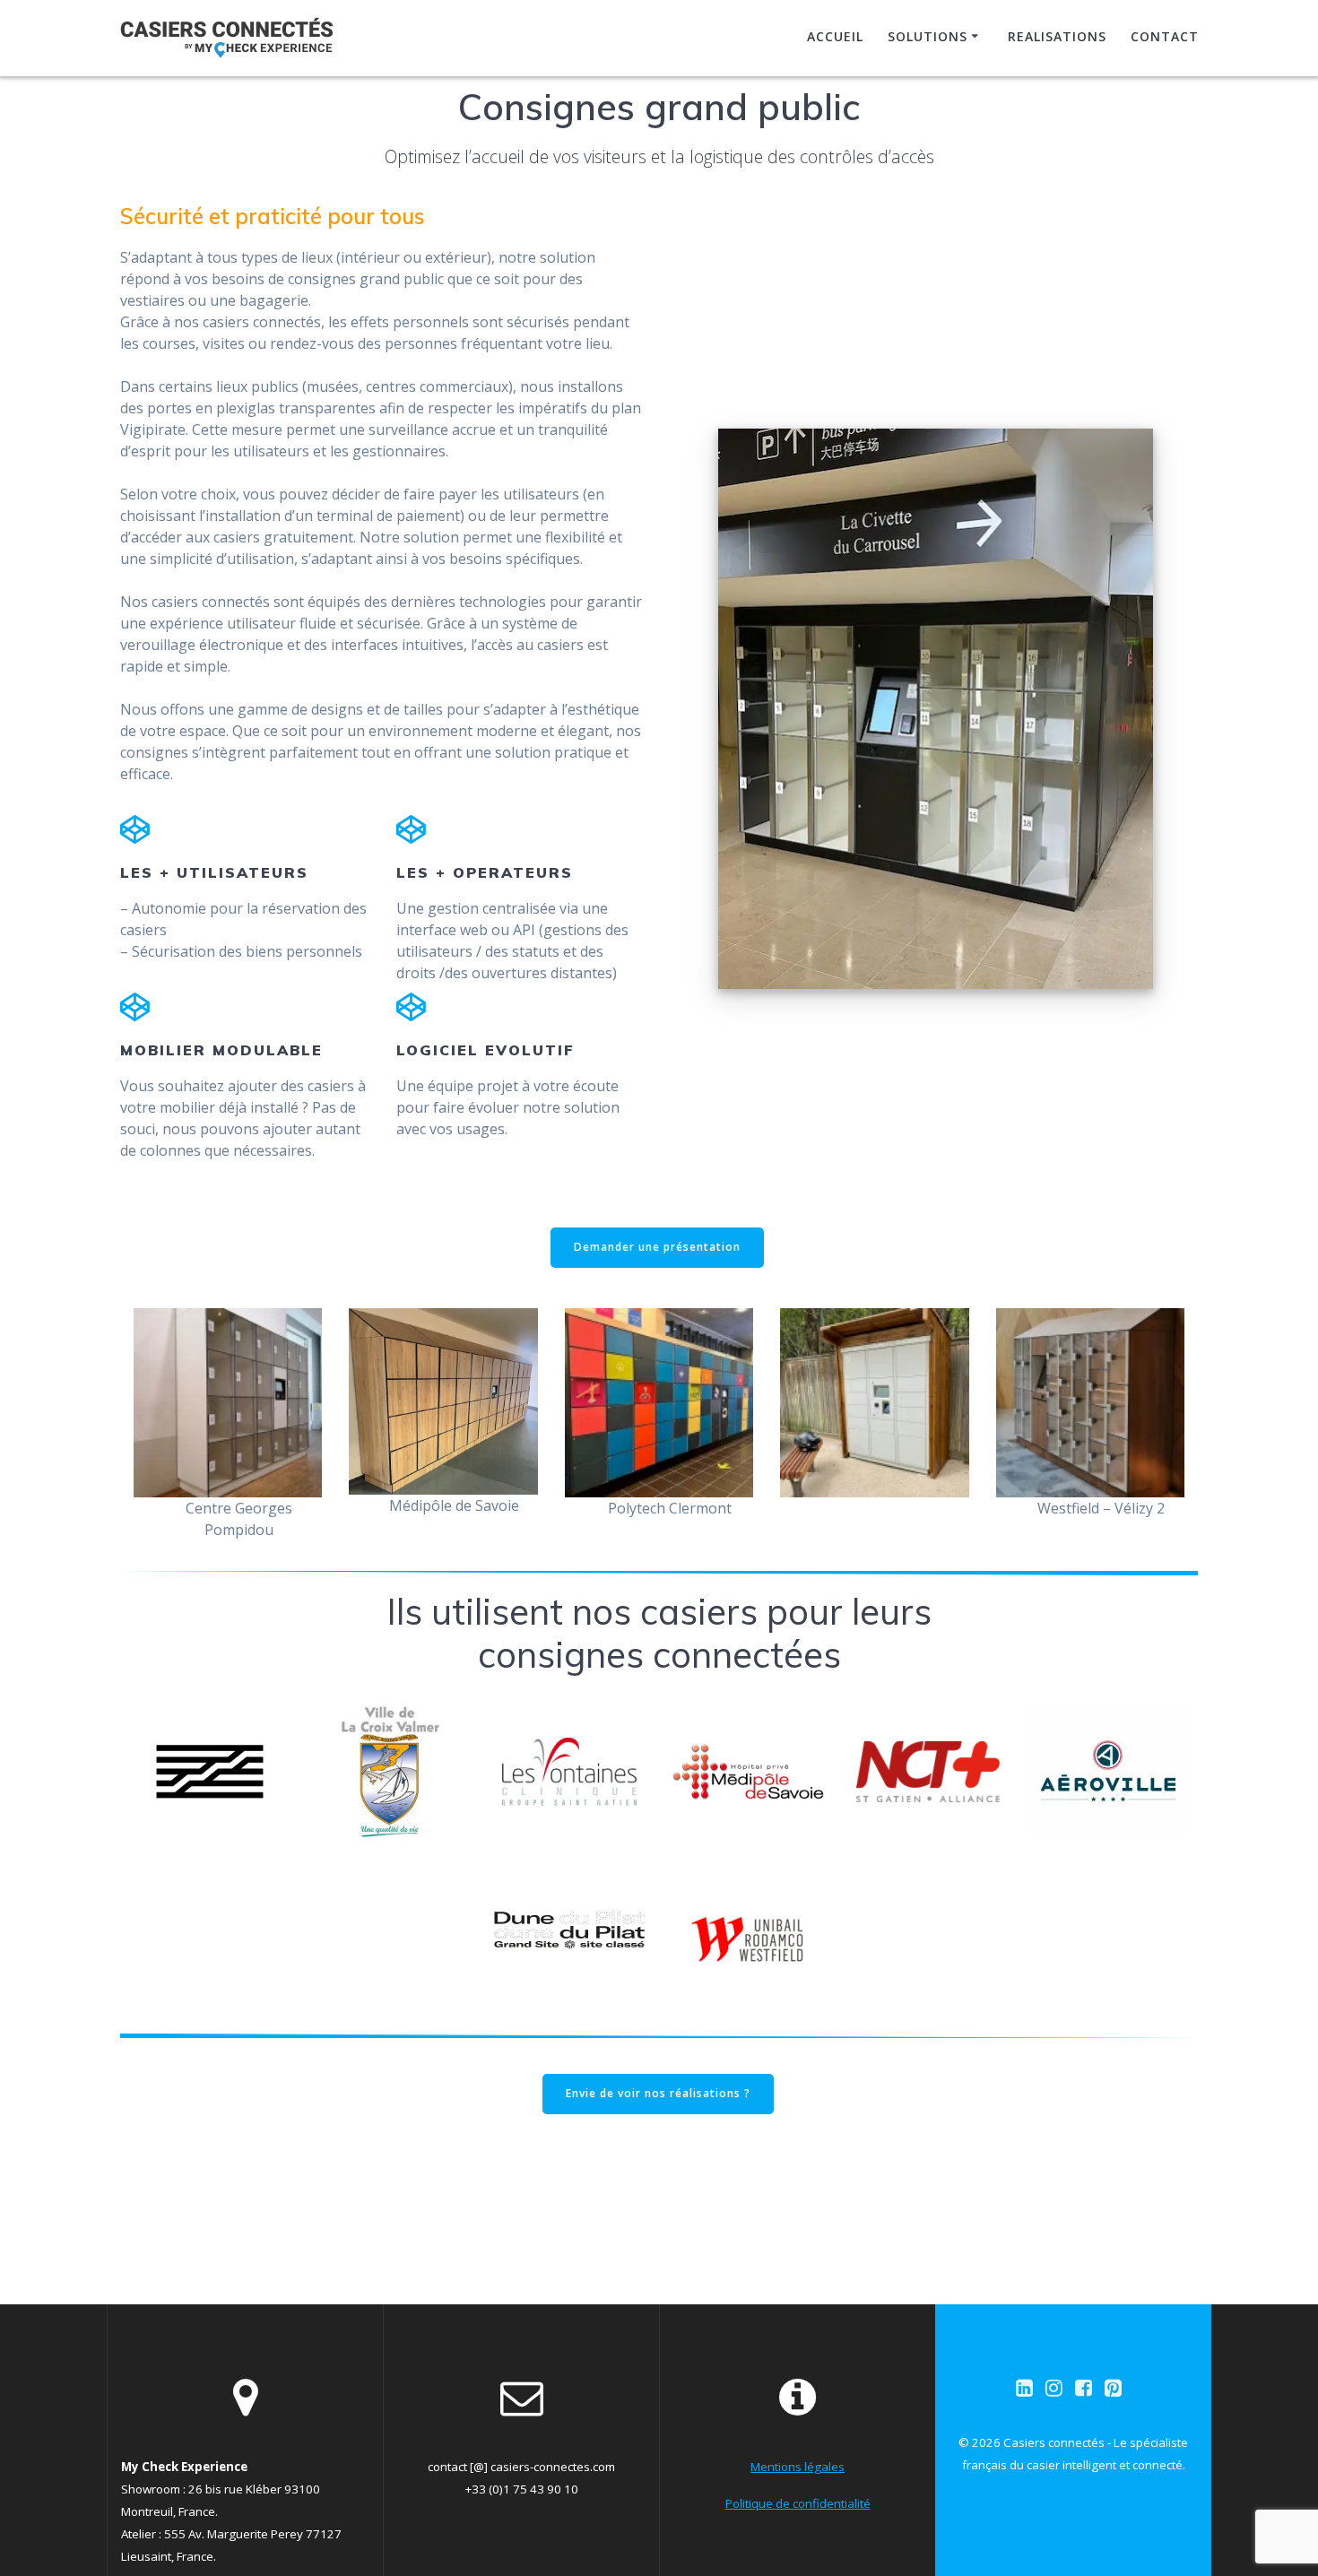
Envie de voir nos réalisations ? (658, 2093)
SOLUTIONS (928, 36)
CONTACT (1165, 36)
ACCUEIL (835, 36)
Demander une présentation (657, 1247)
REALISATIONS (1057, 36)
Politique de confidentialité (798, 2503)
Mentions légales (798, 2467)
